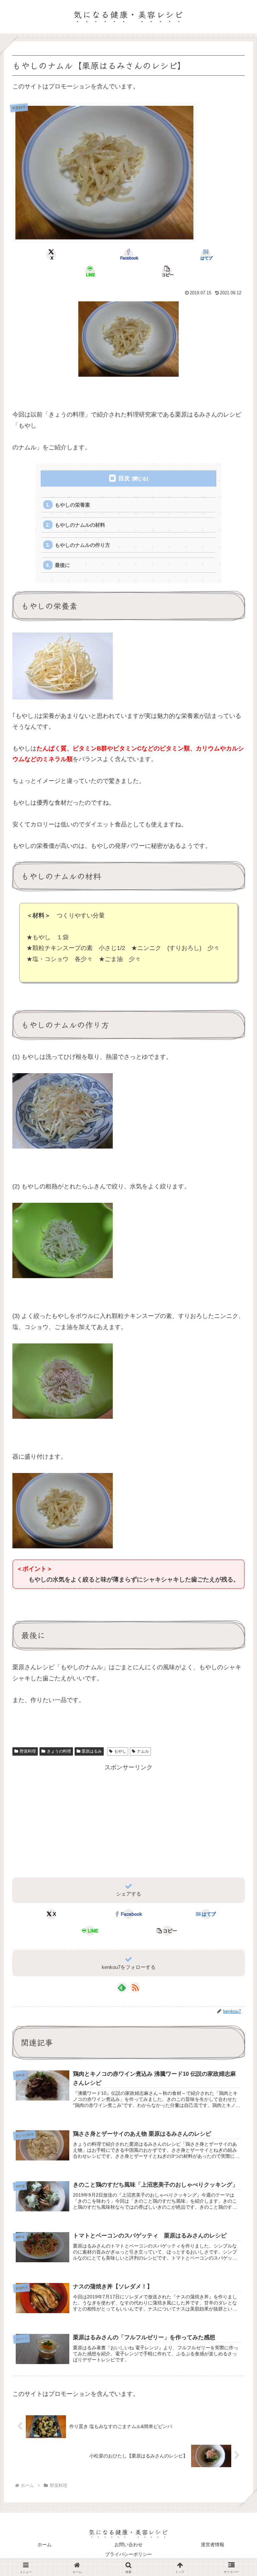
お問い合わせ (128, 2545)
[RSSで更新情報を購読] (135, 1987)
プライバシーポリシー (128, 2554)
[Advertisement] (128, 1820)
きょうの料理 (59, 1751)
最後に (62, 565)
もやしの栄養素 (72, 505)
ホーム (45, 2545)
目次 (124, 478)
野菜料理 (28, 1751)
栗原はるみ (92, 1751)
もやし (120, 1751)
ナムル (143, 1751)
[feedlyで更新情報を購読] (122, 1987)
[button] (167, 271)
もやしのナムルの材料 (80, 525)
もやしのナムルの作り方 (82, 545)
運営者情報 (212, 2545)
